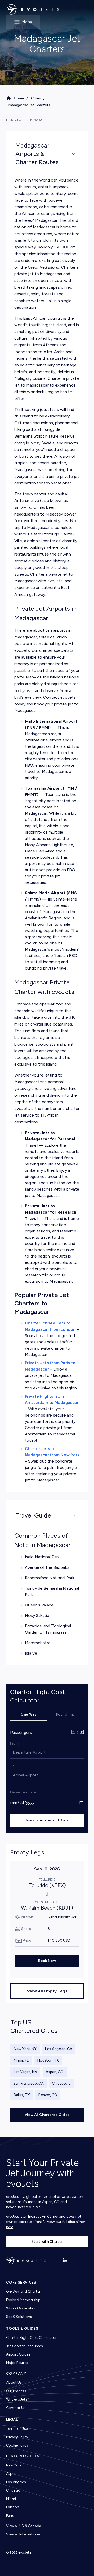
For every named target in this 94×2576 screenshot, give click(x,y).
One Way (29, 1714)
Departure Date (23, 1792)
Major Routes (17, 2363)
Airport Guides (18, 2354)
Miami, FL (21, 2060)
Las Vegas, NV (25, 2072)
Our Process (16, 2391)
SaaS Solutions (19, 2317)
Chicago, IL (61, 2083)
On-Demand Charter (23, 2292)
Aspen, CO (55, 2072)
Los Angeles (16, 2482)
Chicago (13, 2490)
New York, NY (25, 2049)
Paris (10, 2515)
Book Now (47, 1961)
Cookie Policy (17, 2445)
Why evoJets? (18, 2399)
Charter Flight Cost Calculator (31, 2338)
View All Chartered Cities (47, 2115)
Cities (36, 98)
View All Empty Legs (47, 1991)
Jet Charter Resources (24, 2346)
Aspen (11, 2474)
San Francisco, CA (29, 2083)
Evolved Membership (23, 2300)
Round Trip (65, 1714)
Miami (11, 2499)
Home (19, 98)
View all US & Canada (24, 2526)
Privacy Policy (17, 2437)
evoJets (25, 2552)
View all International (23, 2534)
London (13, 2507)
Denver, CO (48, 2095)
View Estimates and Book (47, 1820)
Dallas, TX (22, 2095)
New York (14, 2465)
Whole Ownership (21, 2308)
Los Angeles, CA (59, 2049)
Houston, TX (48, 2060)
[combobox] (13, 1752)
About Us (14, 2383)
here (10, 2227)
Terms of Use (17, 2429)
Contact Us (16, 2408)
